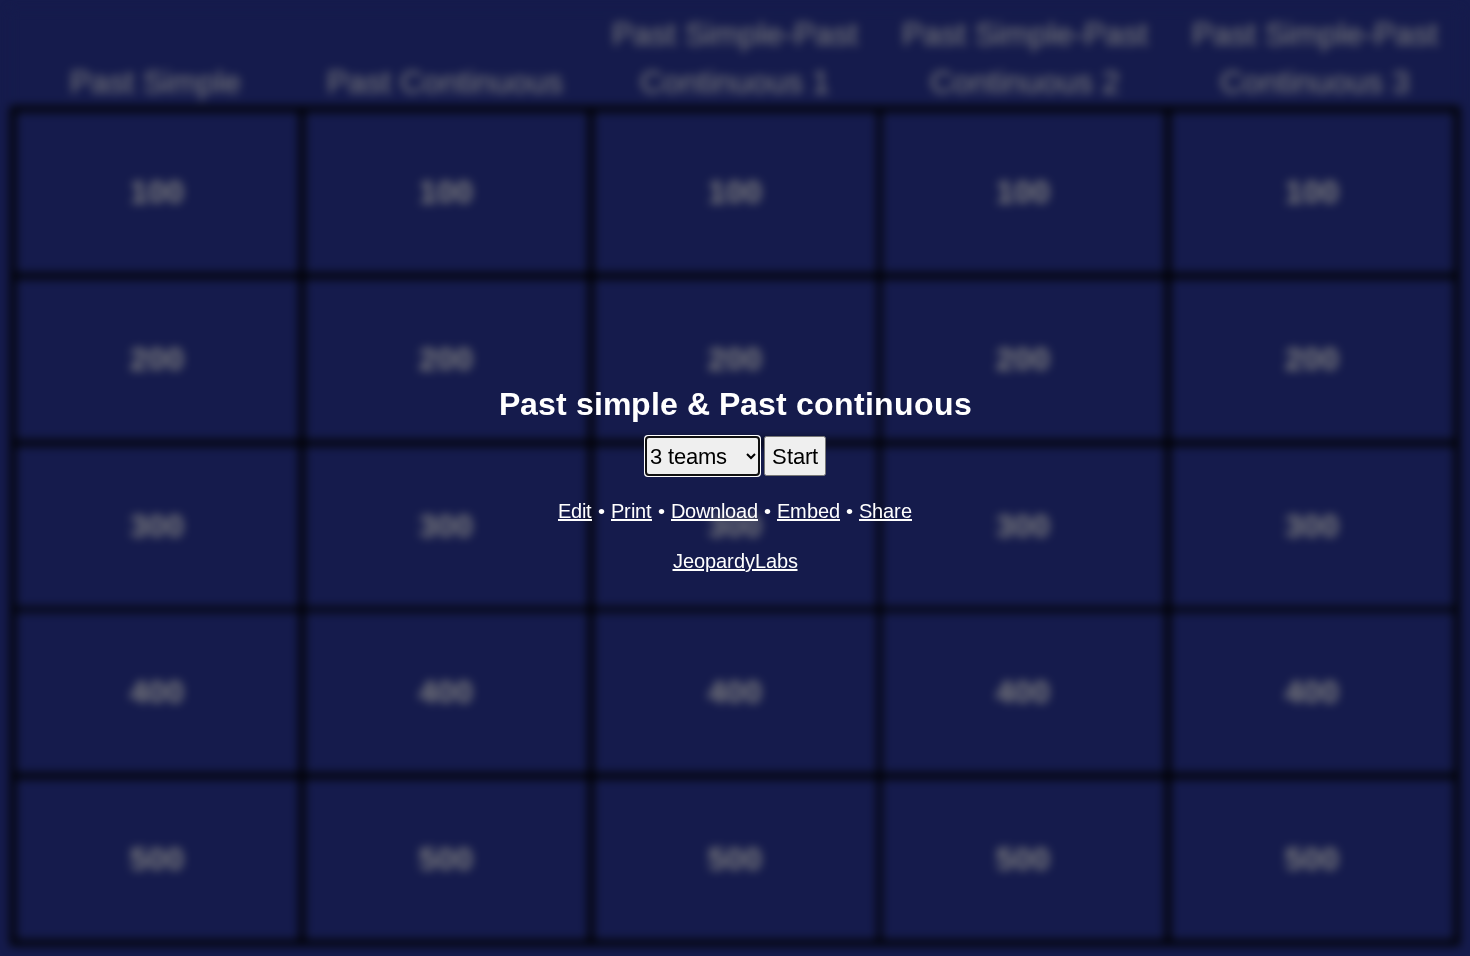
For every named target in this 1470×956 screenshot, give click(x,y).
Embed (808, 511)
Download (714, 511)
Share (885, 511)
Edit (575, 511)
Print (631, 511)
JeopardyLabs (735, 561)
